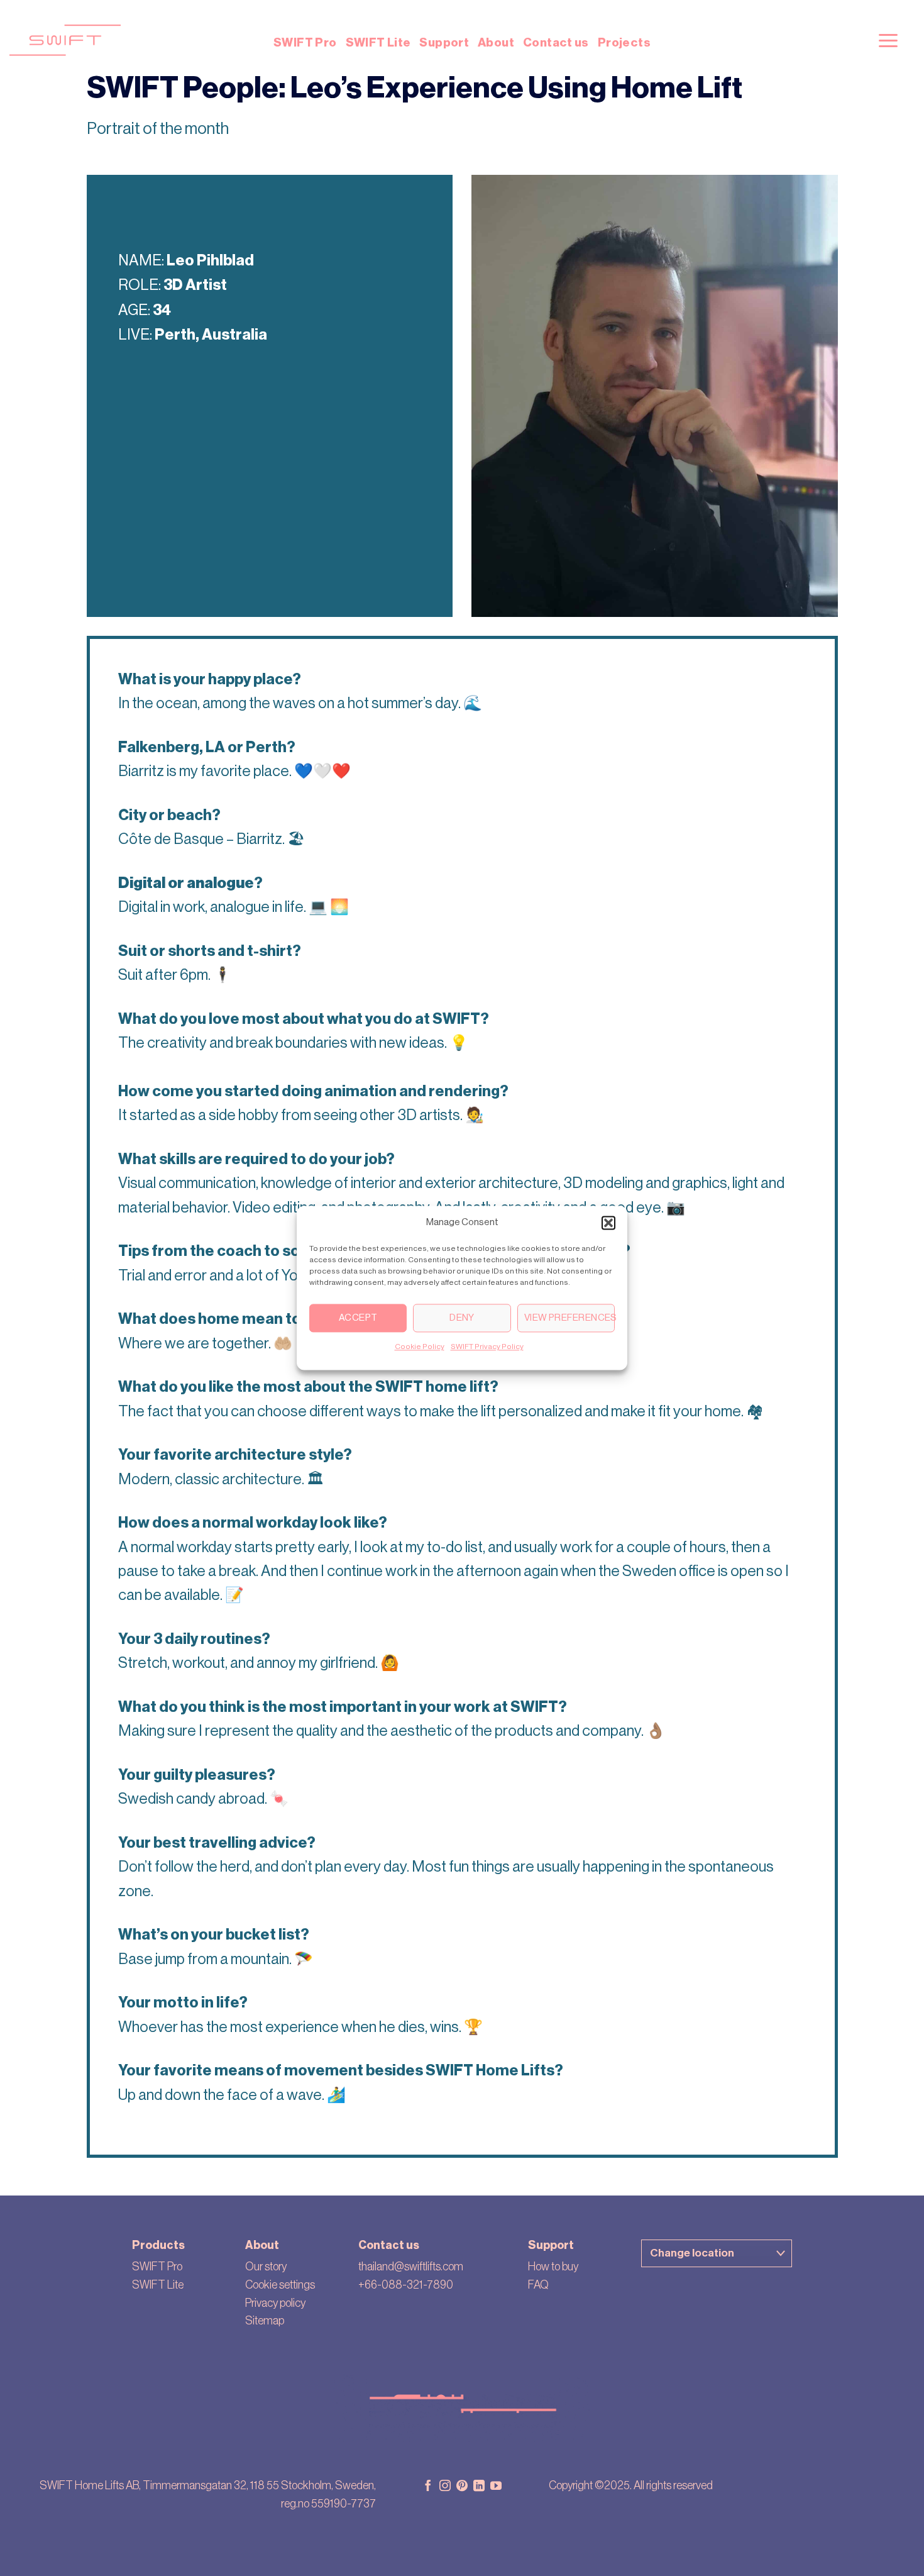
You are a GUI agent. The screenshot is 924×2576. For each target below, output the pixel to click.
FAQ (538, 2285)
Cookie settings (280, 2285)
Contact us (556, 42)
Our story (266, 2267)
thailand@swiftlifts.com (411, 2267)
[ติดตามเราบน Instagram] (445, 2487)
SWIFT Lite (378, 42)
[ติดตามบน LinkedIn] (479, 2487)
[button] (608, 1223)
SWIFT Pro (305, 42)
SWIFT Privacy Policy (487, 1346)
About (496, 42)
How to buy (553, 2267)
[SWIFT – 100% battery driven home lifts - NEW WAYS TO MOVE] (229, 40)
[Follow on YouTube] (496, 2487)
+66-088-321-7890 (406, 2285)
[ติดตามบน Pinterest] (462, 2487)
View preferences (569, 1318)
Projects (624, 42)
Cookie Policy (420, 1346)
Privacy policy (275, 2303)
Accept (358, 1318)
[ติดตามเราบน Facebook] (428, 2487)
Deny (462, 1318)
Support (444, 42)
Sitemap (265, 2321)
